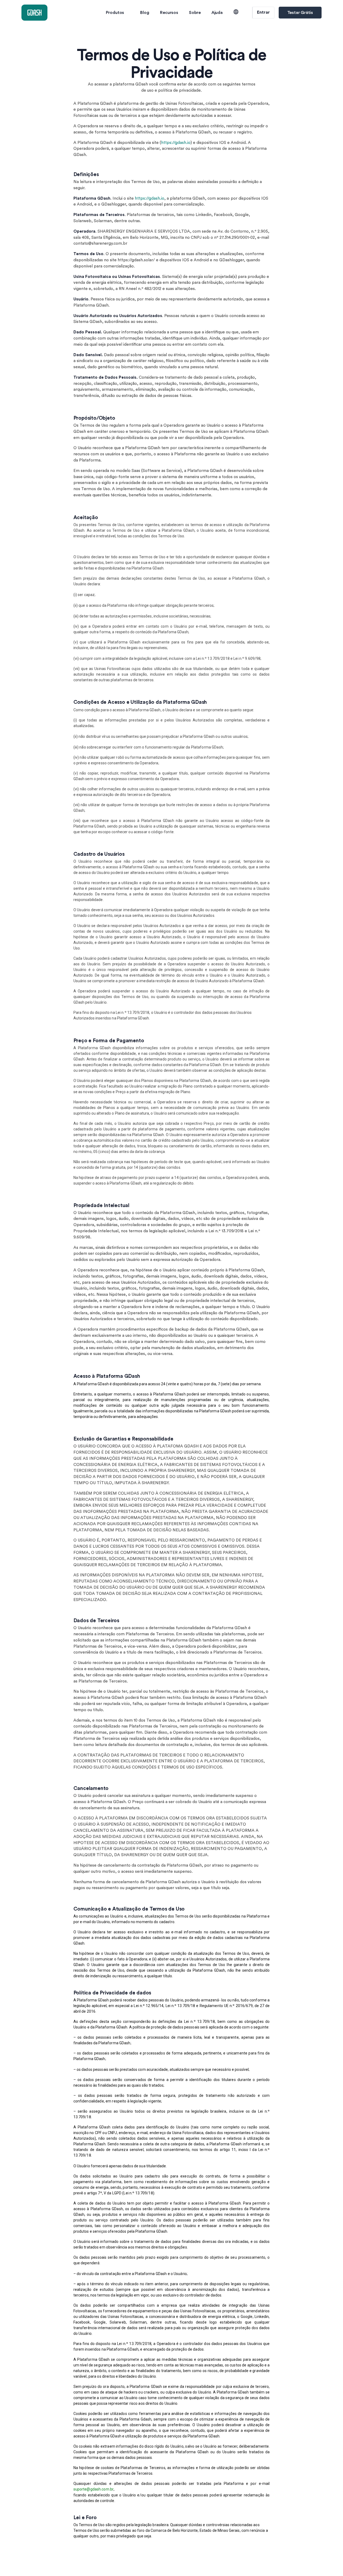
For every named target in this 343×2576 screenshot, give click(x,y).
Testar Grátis (300, 13)
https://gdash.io (176, 143)
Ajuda (217, 13)
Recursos (169, 13)
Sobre (195, 13)
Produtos (115, 13)
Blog (145, 13)
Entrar (263, 12)
